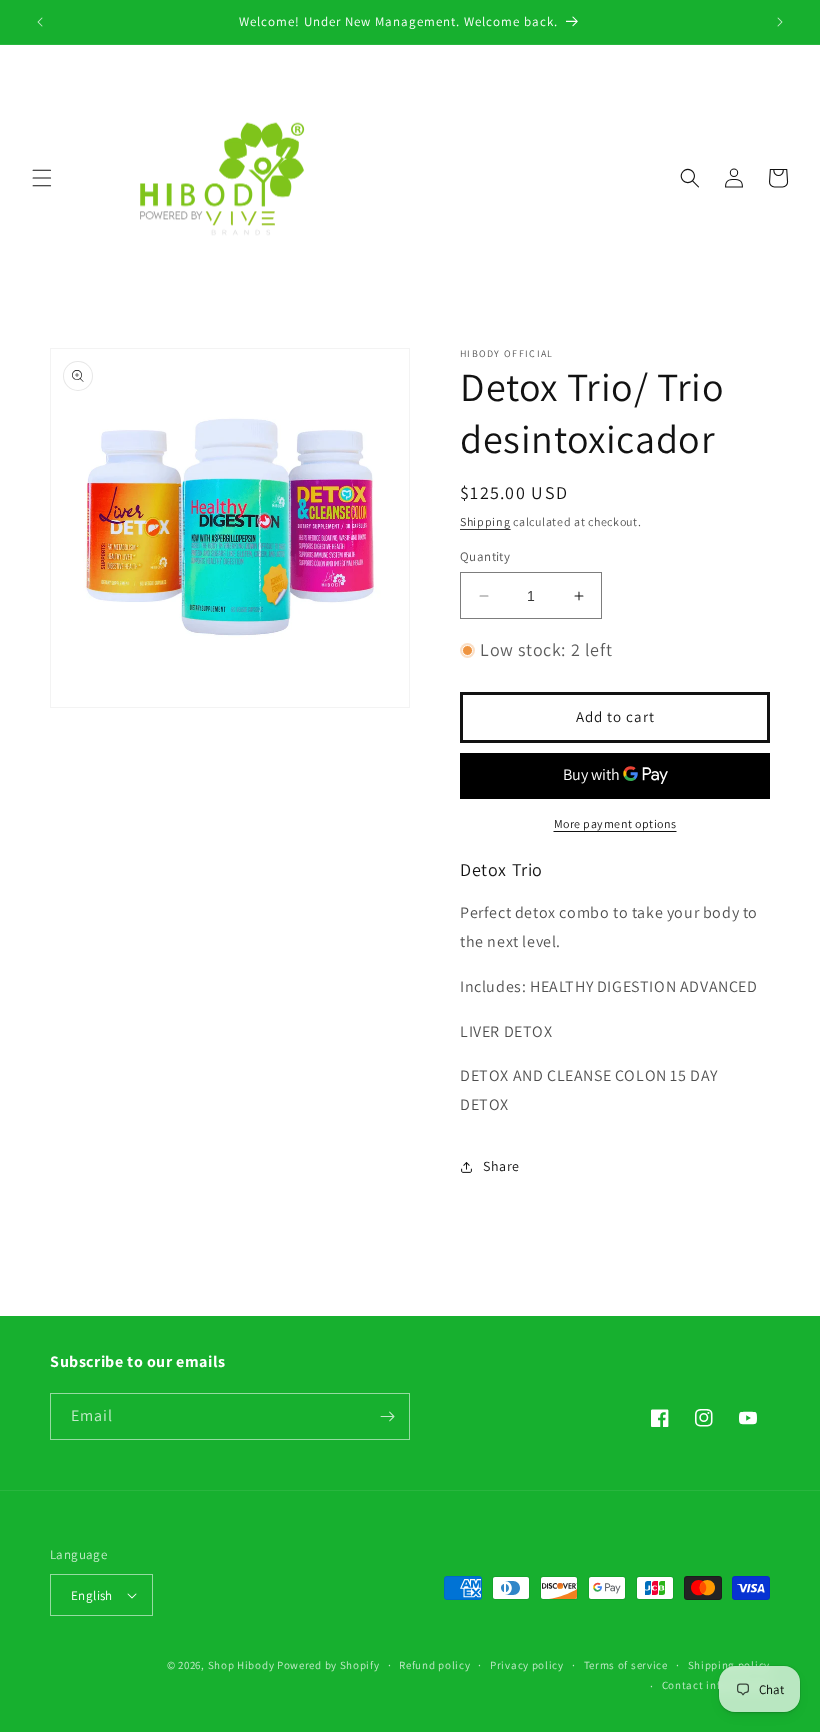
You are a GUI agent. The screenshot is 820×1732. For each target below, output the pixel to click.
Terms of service (626, 1665)
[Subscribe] (387, 1416)
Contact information (716, 1685)
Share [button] (501, 1166)
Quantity (485, 556)
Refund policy (434, 1665)
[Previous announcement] (40, 22)
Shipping (485, 521)
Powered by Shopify (328, 1665)
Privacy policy (527, 1665)
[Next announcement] (780, 22)
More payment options (615, 823)
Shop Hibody (241, 1665)
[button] (42, 178)
